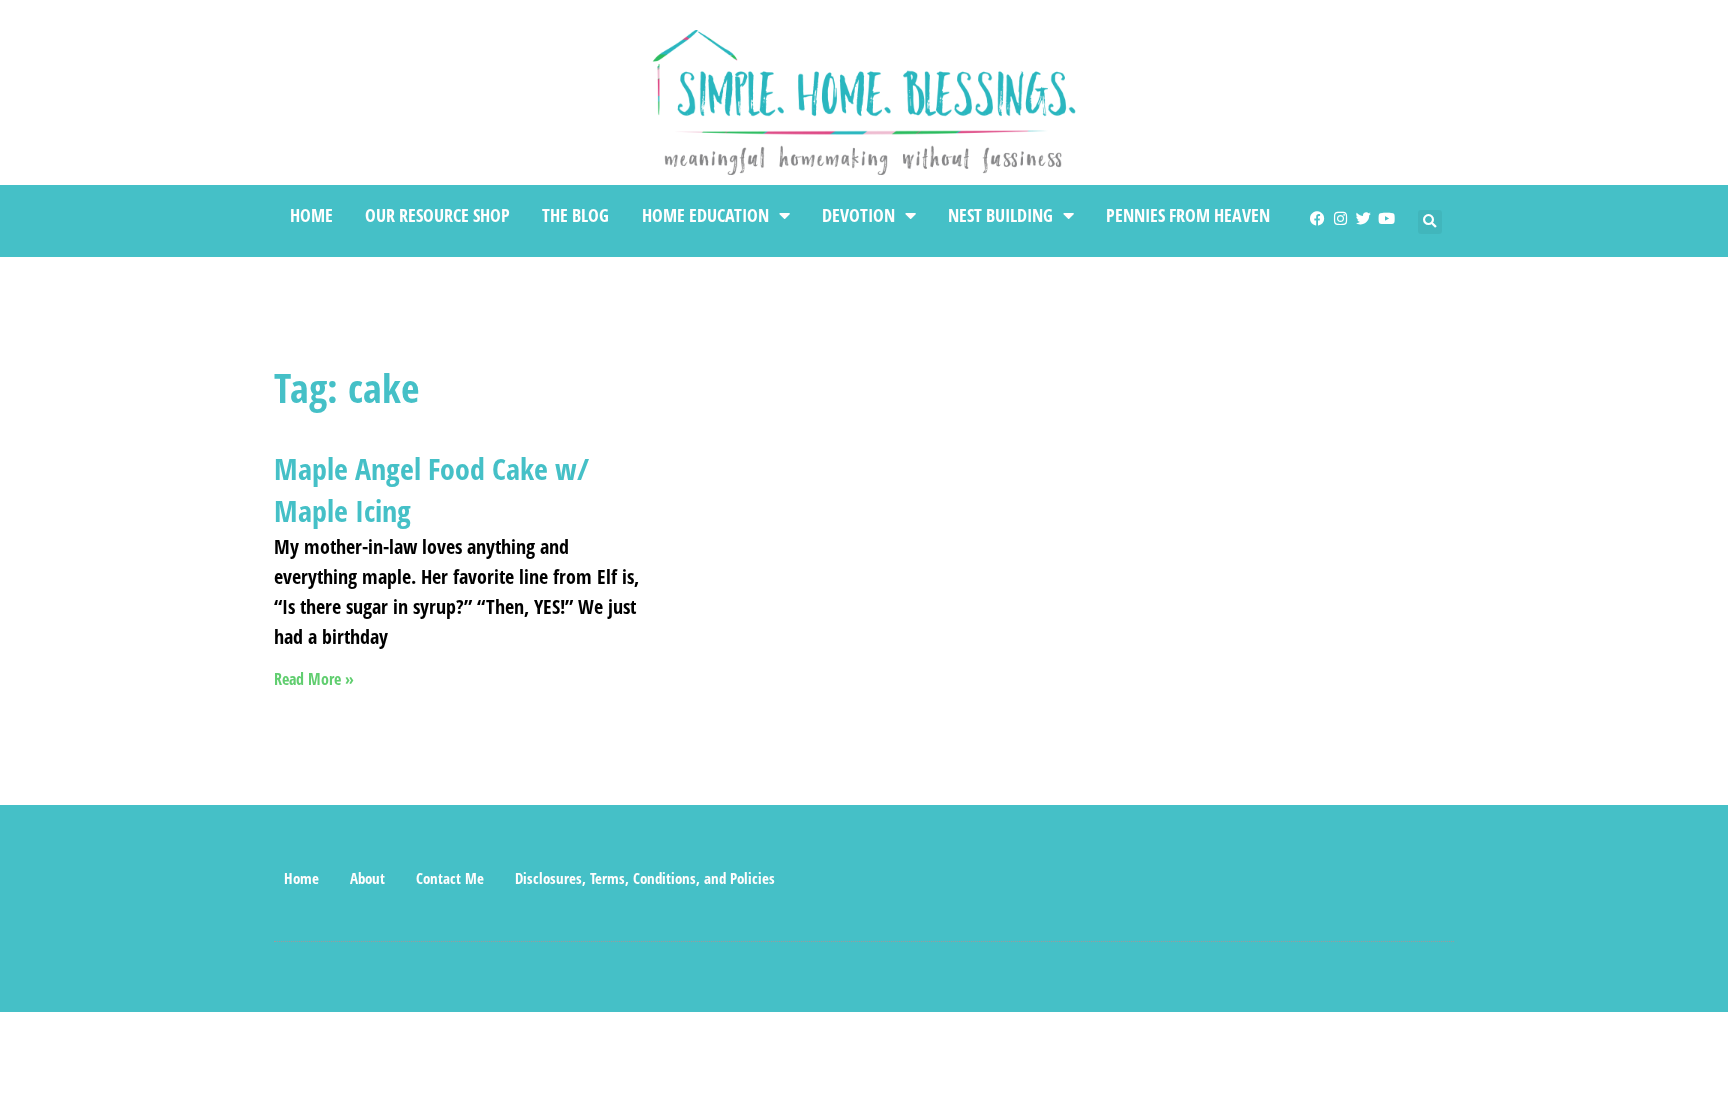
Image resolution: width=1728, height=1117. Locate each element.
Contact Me (450, 878)
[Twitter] (1363, 218)
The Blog (575, 215)
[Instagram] (1340, 218)
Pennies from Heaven (1188, 215)
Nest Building (1000, 215)
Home (311, 215)
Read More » (314, 679)
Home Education (705, 215)
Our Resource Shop (437, 215)
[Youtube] (1386, 218)
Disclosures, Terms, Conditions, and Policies (645, 878)
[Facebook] (1317, 218)
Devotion (858, 215)
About (367, 878)
